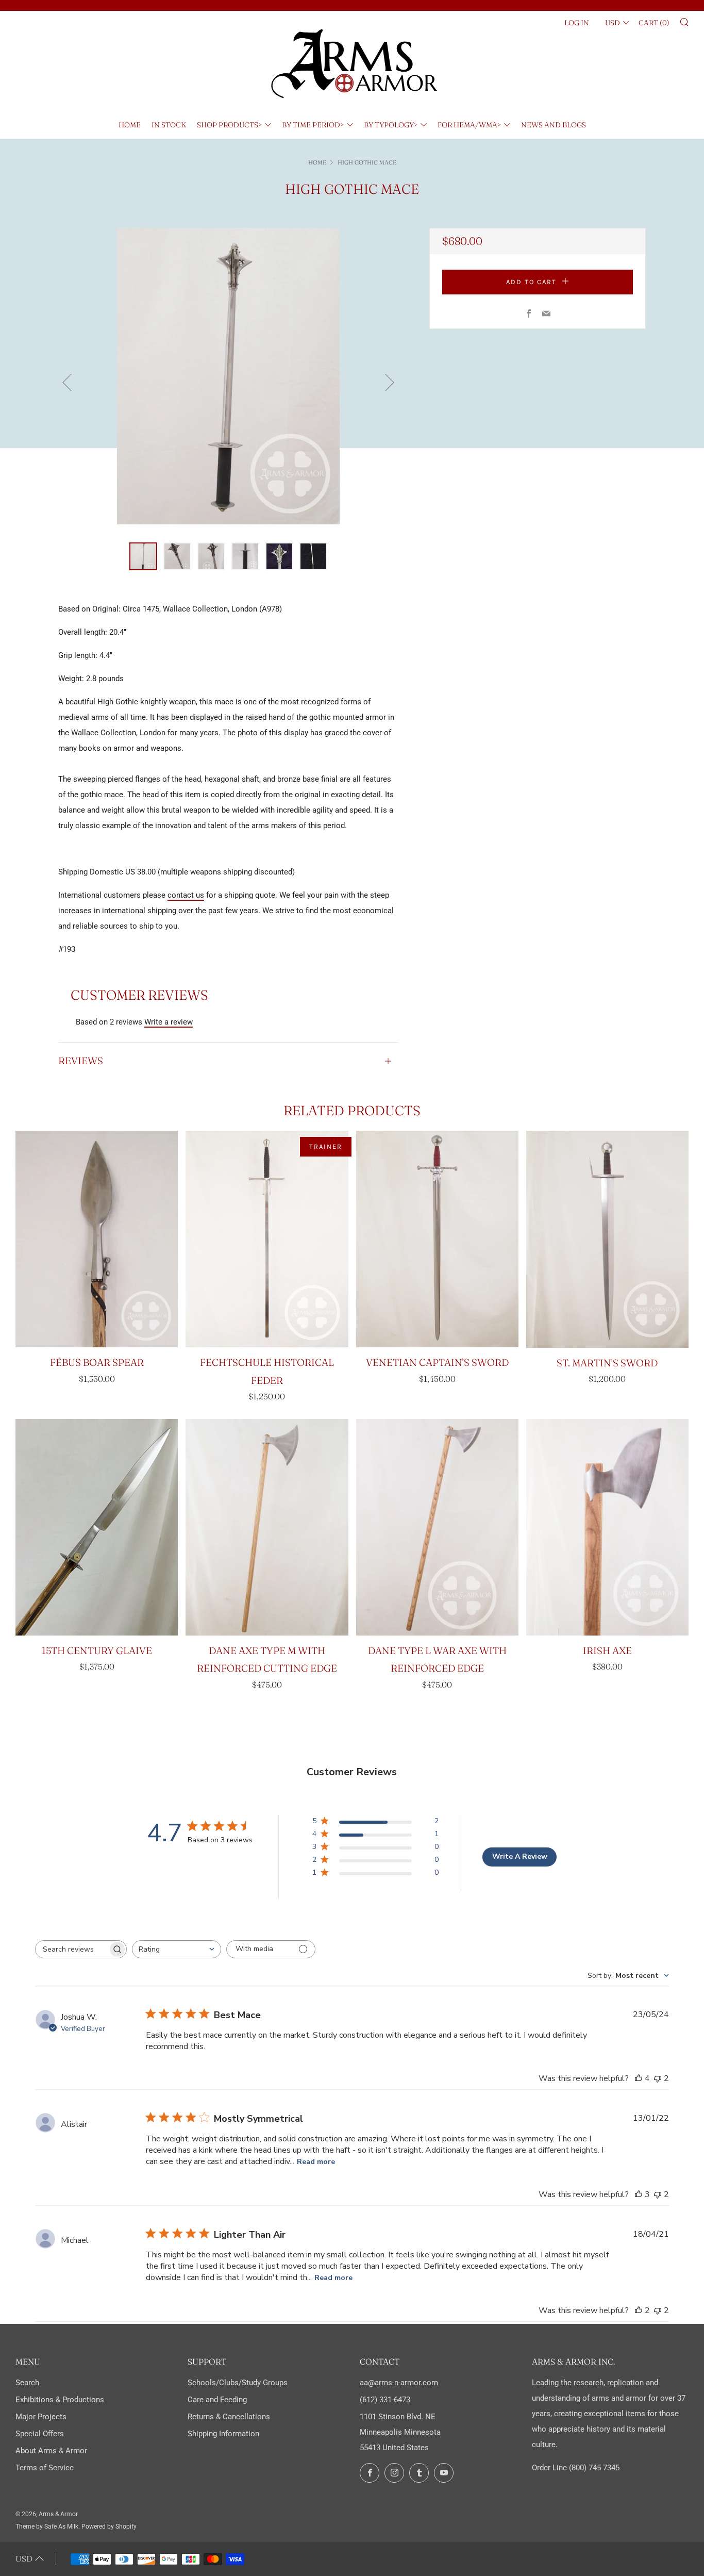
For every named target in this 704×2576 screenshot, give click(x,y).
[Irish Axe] (607, 1527)
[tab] (143, 556)
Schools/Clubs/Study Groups (238, 2383)
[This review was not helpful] (658, 2078)
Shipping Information (223, 2434)
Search (27, 2383)
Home (130, 125)
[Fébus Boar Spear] (97, 1239)
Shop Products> (229, 125)
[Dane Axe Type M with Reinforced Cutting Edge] (267, 1527)
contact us (186, 895)
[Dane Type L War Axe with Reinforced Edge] (437, 1527)
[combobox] (177, 1949)
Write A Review (520, 1856)
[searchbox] (72, 1949)
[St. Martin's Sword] (607, 1239)
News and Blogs (554, 125)
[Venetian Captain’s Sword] (437, 1239)
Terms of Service (45, 2468)
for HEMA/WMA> (469, 125)
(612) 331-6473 (385, 2400)
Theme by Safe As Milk (47, 2527)
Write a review (169, 1022)
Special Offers (40, 2434)
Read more (316, 2162)
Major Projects (41, 2417)
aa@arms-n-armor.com (399, 2383)
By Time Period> (313, 125)
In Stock (169, 125)
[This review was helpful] (639, 2078)
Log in (577, 23)
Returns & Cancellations (229, 2417)
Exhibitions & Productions (60, 2400)
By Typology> (391, 125)
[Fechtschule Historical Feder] (267, 1239)
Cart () (654, 23)
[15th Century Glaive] (97, 1527)
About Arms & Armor (51, 2451)
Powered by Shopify (109, 2527)
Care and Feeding (217, 2400)
